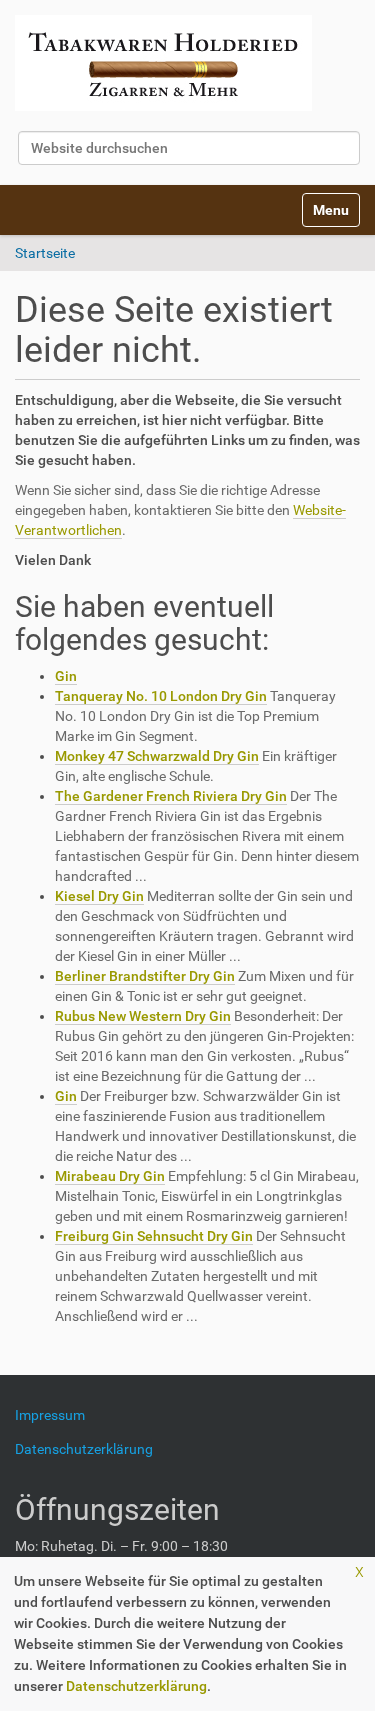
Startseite (45, 253)
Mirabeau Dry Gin (110, 1176)
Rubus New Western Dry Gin (143, 1016)
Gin (66, 676)
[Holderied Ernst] (163, 63)
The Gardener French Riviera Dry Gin (171, 796)
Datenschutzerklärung (136, 1686)
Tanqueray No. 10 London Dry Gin (161, 696)
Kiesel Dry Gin (99, 896)
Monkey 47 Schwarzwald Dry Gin (157, 756)
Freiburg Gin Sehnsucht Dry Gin (154, 1236)
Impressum (57, 1415)
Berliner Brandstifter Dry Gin (145, 976)
